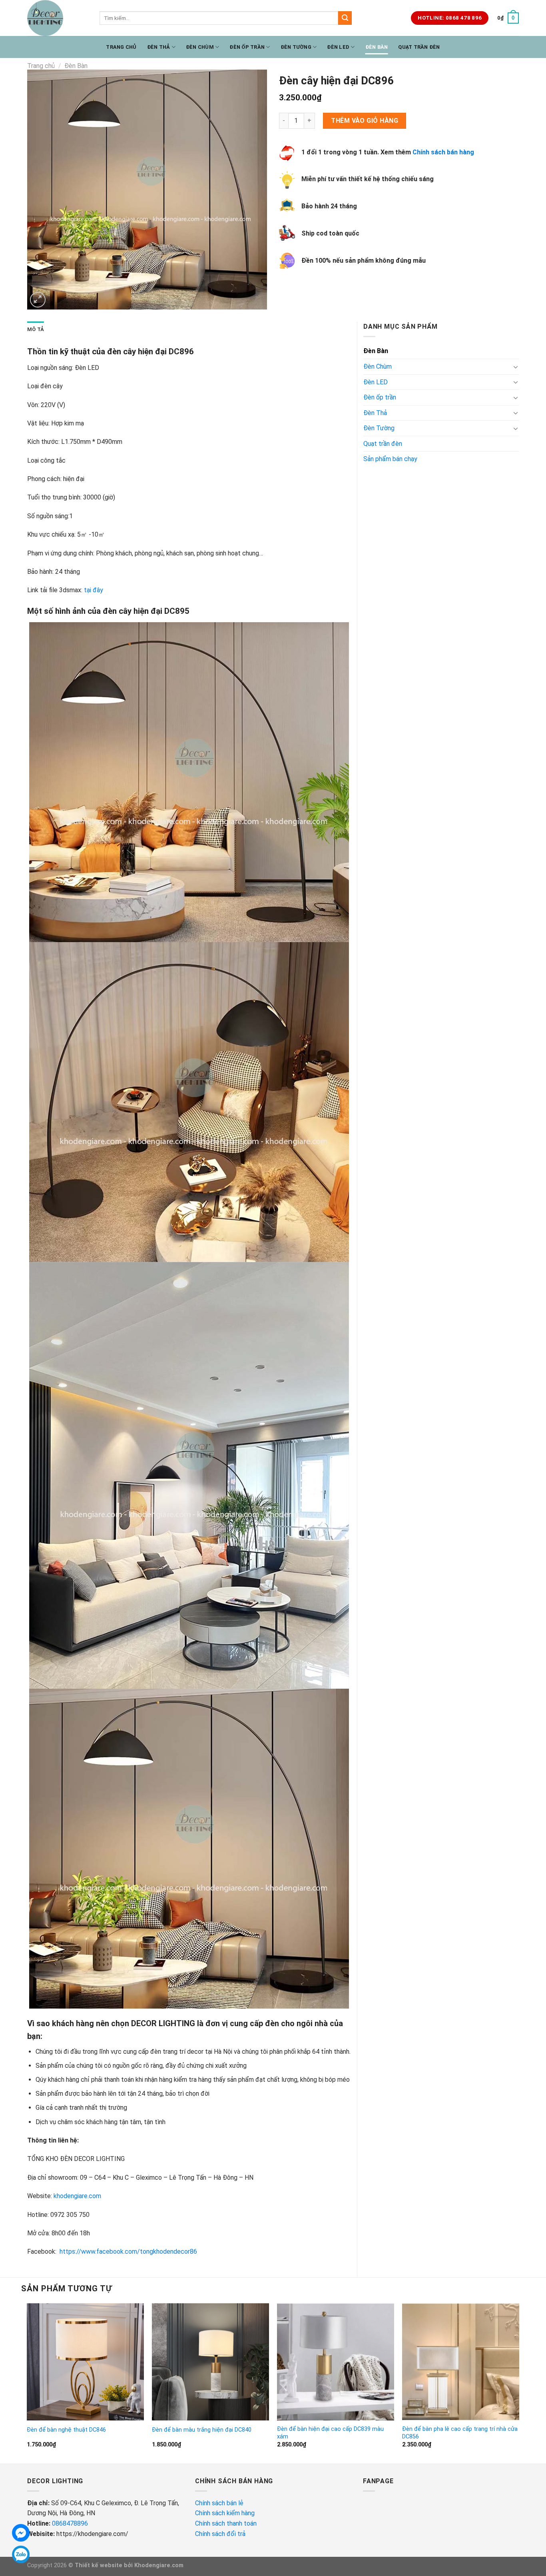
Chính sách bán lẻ (219, 2503)
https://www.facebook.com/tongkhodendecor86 (128, 2252)
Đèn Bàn (377, 47)
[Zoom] (38, 300)
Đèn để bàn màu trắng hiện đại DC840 (202, 2430)
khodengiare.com (77, 2196)
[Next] (519, 2383)
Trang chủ (121, 47)
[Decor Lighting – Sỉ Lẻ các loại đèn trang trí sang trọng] (57, 18)
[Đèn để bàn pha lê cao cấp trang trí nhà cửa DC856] (461, 2362)
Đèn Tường (296, 47)
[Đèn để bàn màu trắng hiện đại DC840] (211, 2362)
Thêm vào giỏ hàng (365, 121)
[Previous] (27, 2383)
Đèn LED (338, 47)
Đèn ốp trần (247, 47)
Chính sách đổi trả (221, 2534)
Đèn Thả (159, 47)
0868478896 (70, 2523)
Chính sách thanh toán (226, 2523)
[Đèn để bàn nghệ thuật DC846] (86, 2362)
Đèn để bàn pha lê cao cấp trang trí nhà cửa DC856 (460, 2433)
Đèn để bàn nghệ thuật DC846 (66, 2430)
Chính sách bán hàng (443, 152)
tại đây (94, 590)
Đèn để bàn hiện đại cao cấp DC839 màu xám (330, 2433)
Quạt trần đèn (419, 47)
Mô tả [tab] (36, 329)
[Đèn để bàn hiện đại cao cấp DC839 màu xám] (336, 2362)
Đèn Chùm (200, 47)
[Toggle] (516, 367)
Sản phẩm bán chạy (390, 459)
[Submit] (345, 18)
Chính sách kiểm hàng (226, 2513)
